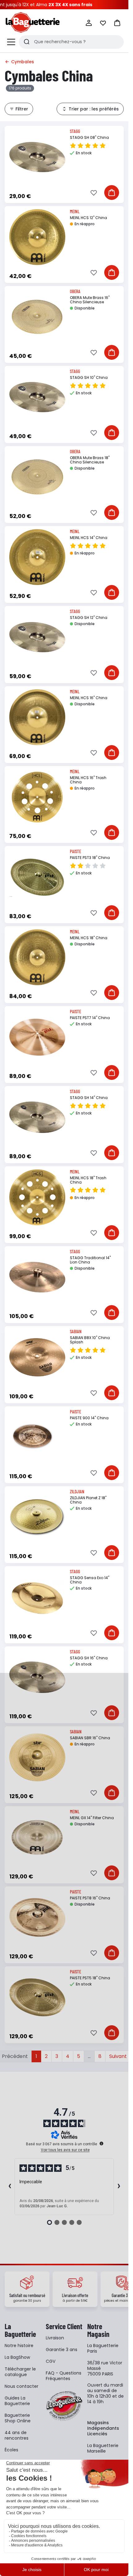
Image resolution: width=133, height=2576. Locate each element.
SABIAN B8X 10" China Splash (90, 1340)
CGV (51, 2361)
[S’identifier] (89, 23)
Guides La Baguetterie (17, 2401)
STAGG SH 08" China (89, 137)
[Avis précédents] (10, 2187)
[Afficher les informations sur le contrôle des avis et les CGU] (101, 2143)
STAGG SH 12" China (89, 618)
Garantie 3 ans (62, 2350)
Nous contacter (21, 2386)
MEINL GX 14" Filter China (92, 1818)
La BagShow (17, 2357)
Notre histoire (19, 2346)
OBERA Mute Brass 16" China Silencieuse (90, 300)
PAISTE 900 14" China (89, 1418)
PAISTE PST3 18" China (90, 858)
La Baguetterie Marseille (103, 2448)
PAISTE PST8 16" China (90, 1898)
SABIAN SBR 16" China (90, 1738)
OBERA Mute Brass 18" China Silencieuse (90, 460)
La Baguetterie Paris (103, 2348)
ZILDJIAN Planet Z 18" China (88, 1500)
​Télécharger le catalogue (20, 2372)
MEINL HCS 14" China (89, 538)
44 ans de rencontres (17, 2435)
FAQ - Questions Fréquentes (64, 2376)
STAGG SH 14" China (89, 1098)
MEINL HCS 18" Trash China (88, 1180)
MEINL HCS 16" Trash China (88, 780)
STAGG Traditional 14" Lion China (90, 1260)
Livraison (55, 2338)
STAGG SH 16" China (89, 1658)
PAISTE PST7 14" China (90, 1018)
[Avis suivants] (119, 2187)
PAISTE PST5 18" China (90, 1978)
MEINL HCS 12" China (88, 218)
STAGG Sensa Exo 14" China (90, 1580)
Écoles (11, 2450)
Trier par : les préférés (94, 109)
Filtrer (22, 109)
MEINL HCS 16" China (89, 698)
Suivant (118, 2056)
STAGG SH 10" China (89, 377)
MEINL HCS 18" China (89, 938)
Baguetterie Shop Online (18, 2418)
